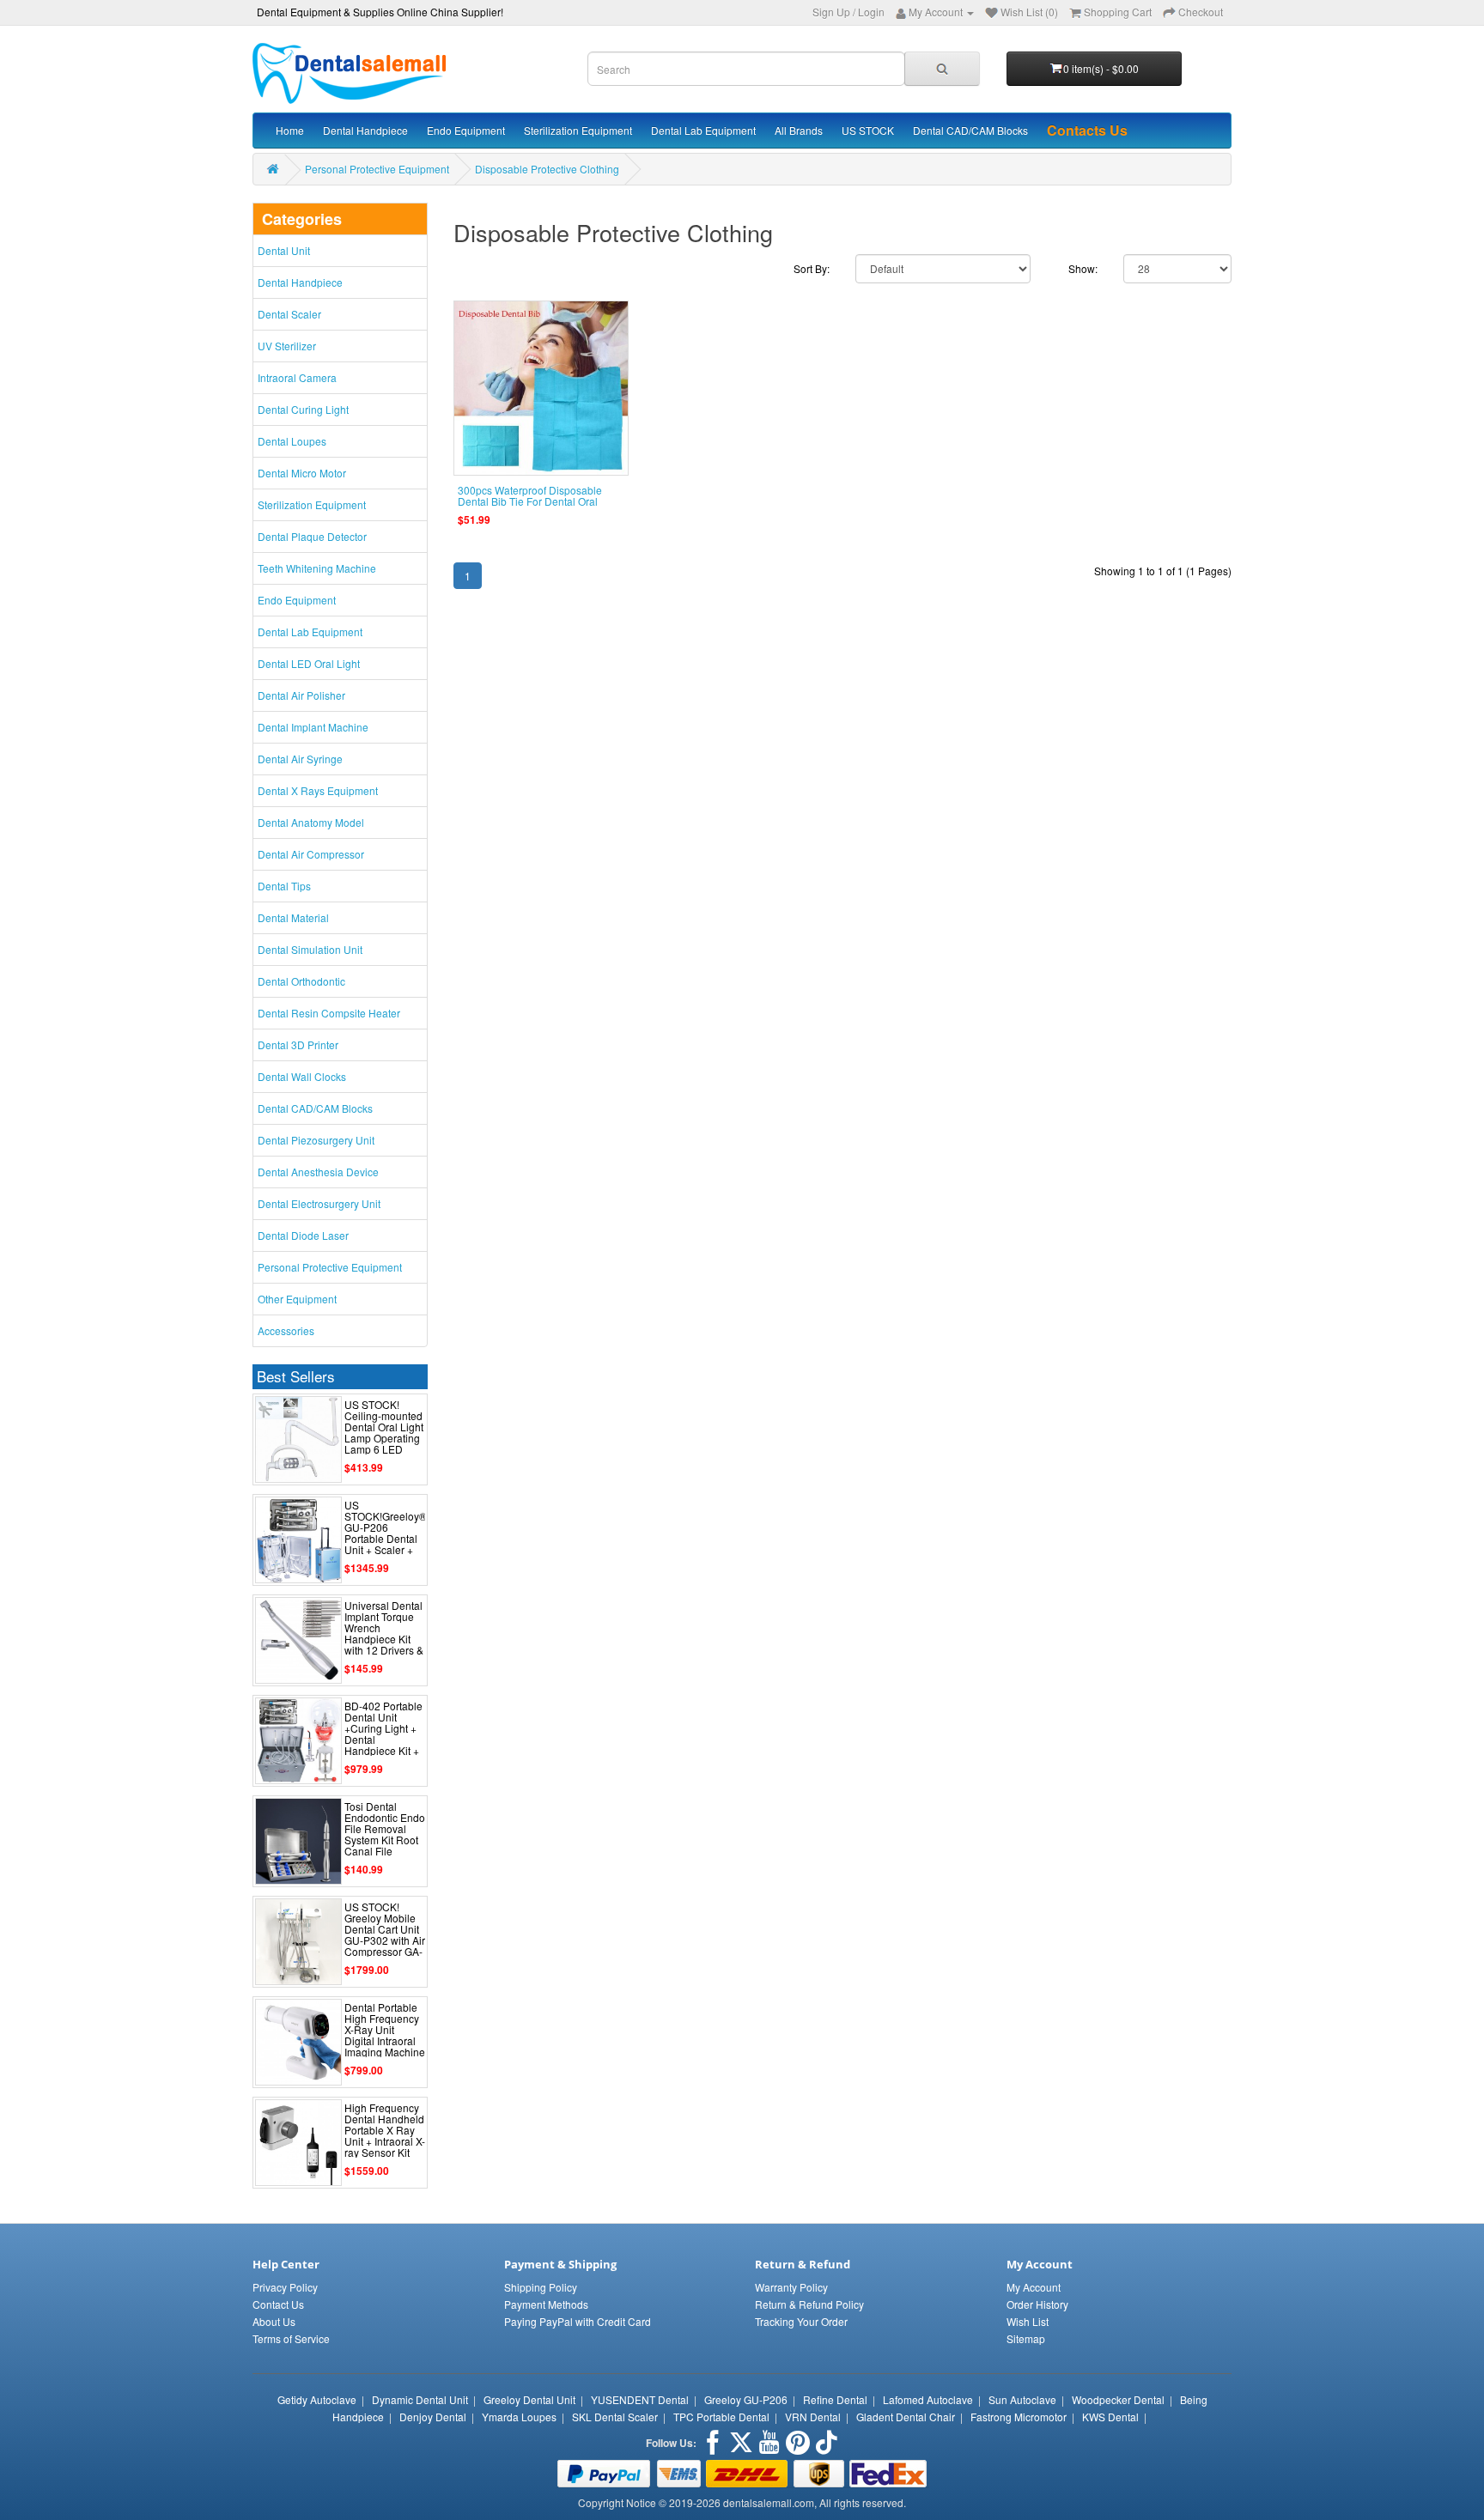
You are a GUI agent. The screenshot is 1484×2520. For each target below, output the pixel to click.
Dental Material (293, 917)
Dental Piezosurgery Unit (316, 1140)
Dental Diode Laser (303, 1235)
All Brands (799, 130)
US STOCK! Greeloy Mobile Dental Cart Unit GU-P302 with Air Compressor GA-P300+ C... (385, 1935)
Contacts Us (1087, 130)
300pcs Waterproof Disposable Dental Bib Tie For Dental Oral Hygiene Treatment (530, 501)
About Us (274, 2321)
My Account (1034, 2287)
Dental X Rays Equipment (318, 790)
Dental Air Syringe (300, 759)
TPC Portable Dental (721, 2417)
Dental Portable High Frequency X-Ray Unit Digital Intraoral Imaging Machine (385, 2030)
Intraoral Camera (297, 377)
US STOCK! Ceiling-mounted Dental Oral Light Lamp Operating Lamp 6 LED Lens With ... (384, 1433)
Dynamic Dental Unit (420, 2399)
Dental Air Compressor (311, 854)
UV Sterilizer (287, 346)
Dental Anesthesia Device (318, 1172)
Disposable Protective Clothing (547, 169)
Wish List (1028, 2321)
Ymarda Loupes (519, 2417)
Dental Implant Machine (313, 727)
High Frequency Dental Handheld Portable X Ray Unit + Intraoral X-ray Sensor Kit (385, 2130)
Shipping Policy (541, 2287)
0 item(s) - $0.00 (1101, 68)
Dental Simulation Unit (310, 949)
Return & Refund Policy (809, 2304)
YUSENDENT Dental (640, 2399)
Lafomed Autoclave (928, 2399)
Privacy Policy (285, 2287)
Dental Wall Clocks (302, 1076)
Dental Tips (284, 886)
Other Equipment (297, 1299)
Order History (1037, 2304)
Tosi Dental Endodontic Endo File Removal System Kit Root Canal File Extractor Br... (385, 1834)
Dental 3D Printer (298, 1044)
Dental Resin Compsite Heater (329, 1013)
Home (290, 130)
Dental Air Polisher (301, 695)
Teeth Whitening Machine (317, 568)
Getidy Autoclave (317, 2399)
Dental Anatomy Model (311, 822)
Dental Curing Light (303, 409)
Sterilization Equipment (578, 130)
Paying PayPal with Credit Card (578, 2321)
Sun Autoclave (1022, 2399)
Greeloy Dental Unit (529, 2399)
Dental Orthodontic (301, 981)
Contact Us (278, 2304)
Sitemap (1026, 2338)
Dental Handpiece (365, 130)
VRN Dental (813, 2417)
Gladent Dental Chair (906, 2417)
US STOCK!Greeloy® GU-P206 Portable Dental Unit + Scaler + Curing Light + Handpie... (386, 1539)
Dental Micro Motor (302, 473)
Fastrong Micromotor (1019, 2417)
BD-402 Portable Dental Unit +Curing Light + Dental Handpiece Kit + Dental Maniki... (383, 1734)
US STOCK (868, 130)
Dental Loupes (292, 441)
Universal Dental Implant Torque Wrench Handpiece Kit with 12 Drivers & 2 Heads (384, 1633)
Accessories (286, 1330)
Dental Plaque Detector (312, 536)
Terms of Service (291, 2338)
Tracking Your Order (801, 2321)
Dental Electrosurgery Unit (319, 1203)
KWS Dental (1110, 2417)
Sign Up (831, 12)
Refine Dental (835, 2399)
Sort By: (812, 268)
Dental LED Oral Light (309, 663)
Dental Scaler (289, 314)
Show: (1083, 268)
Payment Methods (546, 2304)
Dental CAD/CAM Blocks (970, 130)
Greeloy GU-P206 (746, 2399)
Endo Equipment (466, 130)
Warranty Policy (791, 2287)
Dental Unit (284, 250)
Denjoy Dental (433, 2417)
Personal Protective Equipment (377, 169)
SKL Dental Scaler (615, 2417)
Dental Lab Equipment (703, 130)
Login (871, 12)
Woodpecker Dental (1118, 2399)
